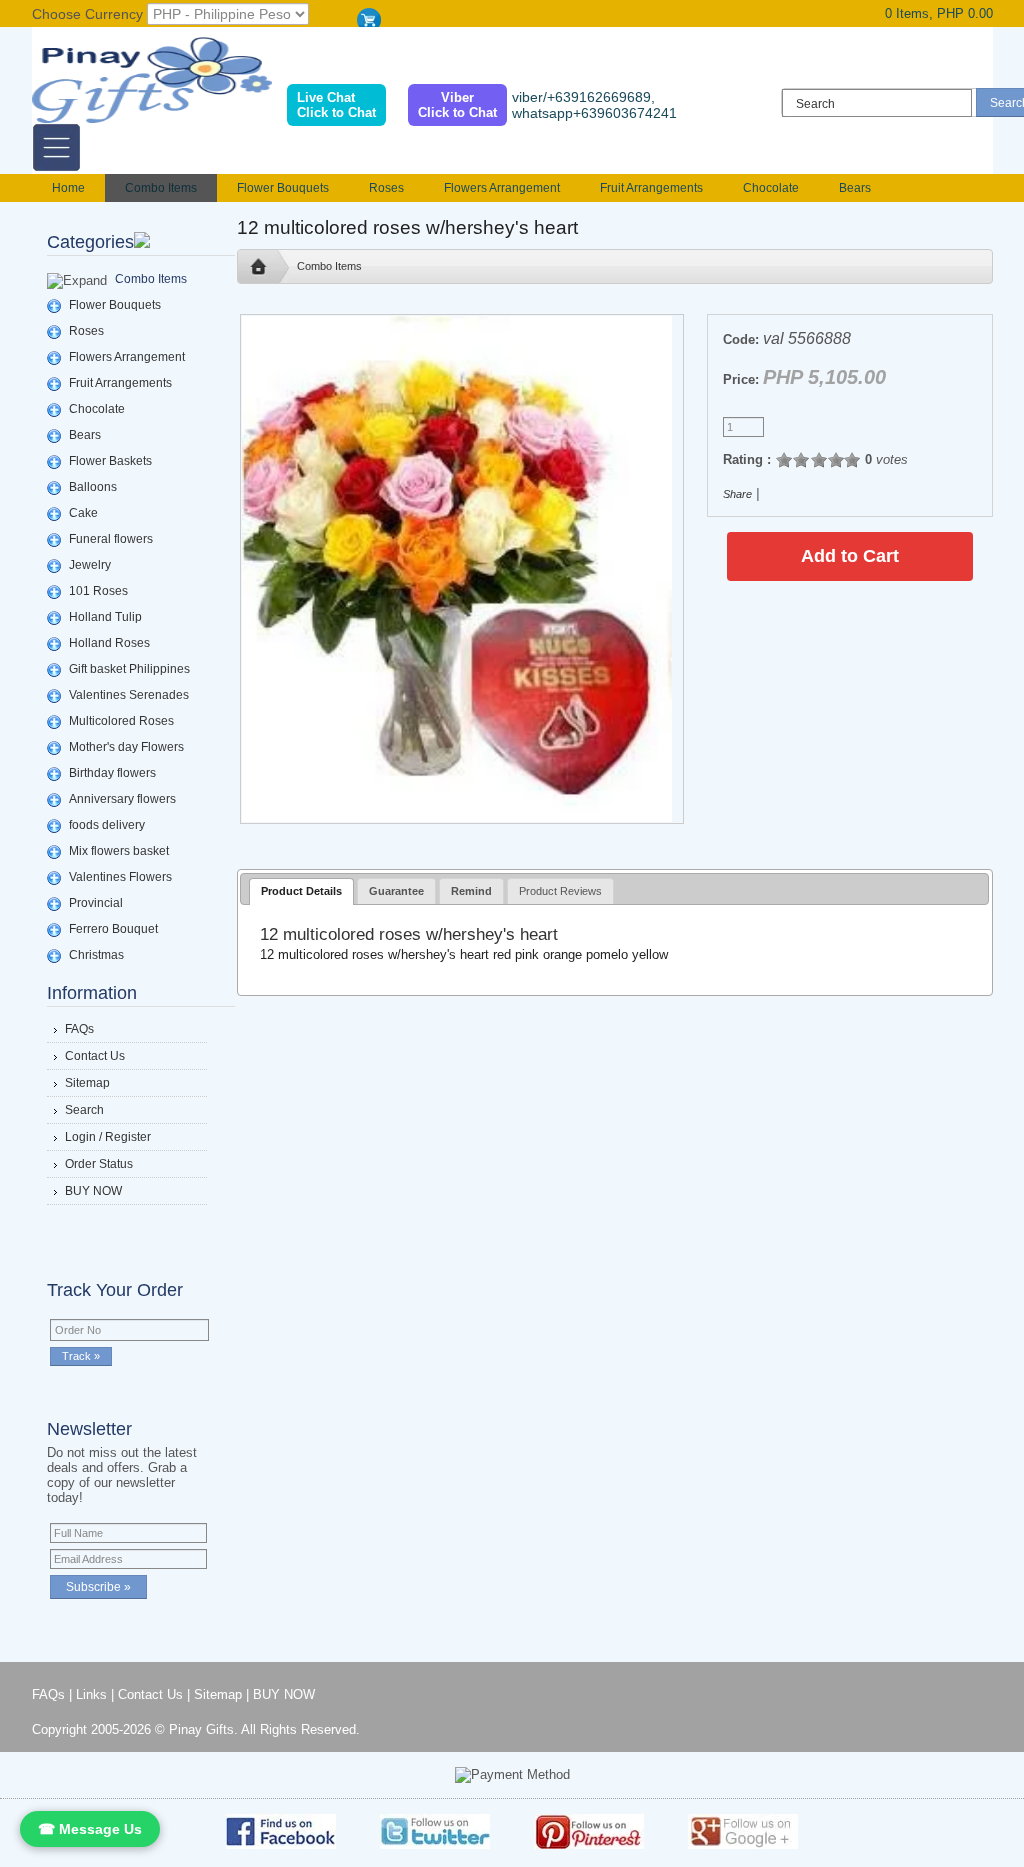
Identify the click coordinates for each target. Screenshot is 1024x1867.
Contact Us (95, 1056)
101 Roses (98, 591)
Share (737, 494)
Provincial (96, 903)
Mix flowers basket (119, 851)
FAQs (79, 1029)
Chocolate (771, 188)
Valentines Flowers (120, 877)
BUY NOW (93, 1191)
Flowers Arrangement (502, 188)
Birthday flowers (112, 773)
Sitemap (87, 1083)
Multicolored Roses (121, 721)
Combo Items (161, 188)
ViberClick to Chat (457, 105)
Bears (855, 188)
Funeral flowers (111, 539)
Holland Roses (109, 643)
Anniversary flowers (122, 799)
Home (68, 188)
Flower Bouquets (283, 188)
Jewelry (90, 565)
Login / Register (108, 1137)
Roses (386, 188)
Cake (83, 513)
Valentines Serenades (129, 695)
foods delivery (107, 825)
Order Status (99, 1164)
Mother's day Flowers (126, 747)
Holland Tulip (105, 617)
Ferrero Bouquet (113, 929)
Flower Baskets (110, 461)
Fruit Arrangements (651, 188)
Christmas (96, 955)
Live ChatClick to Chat (336, 105)
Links (91, 1694)
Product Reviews (560, 891)
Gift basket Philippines (129, 669)
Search (84, 1110)
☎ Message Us (90, 1829)
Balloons (93, 487)
